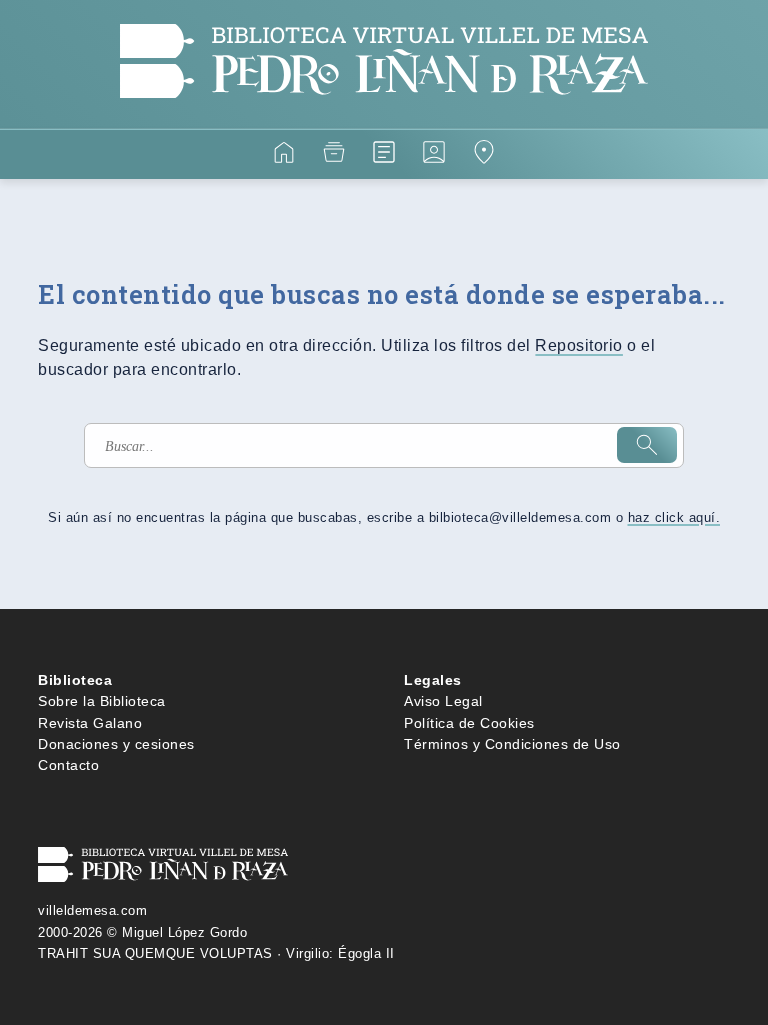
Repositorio (579, 345)
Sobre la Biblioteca (102, 701)
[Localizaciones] (484, 155)
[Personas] (434, 155)
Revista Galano (90, 723)
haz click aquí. (674, 517)
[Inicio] (284, 155)
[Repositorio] (334, 155)
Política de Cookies (469, 723)
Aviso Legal (443, 701)
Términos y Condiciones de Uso (512, 744)
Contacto (68, 765)
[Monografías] (384, 155)
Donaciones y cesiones (116, 744)
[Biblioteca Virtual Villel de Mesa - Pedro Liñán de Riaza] (384, 116)
